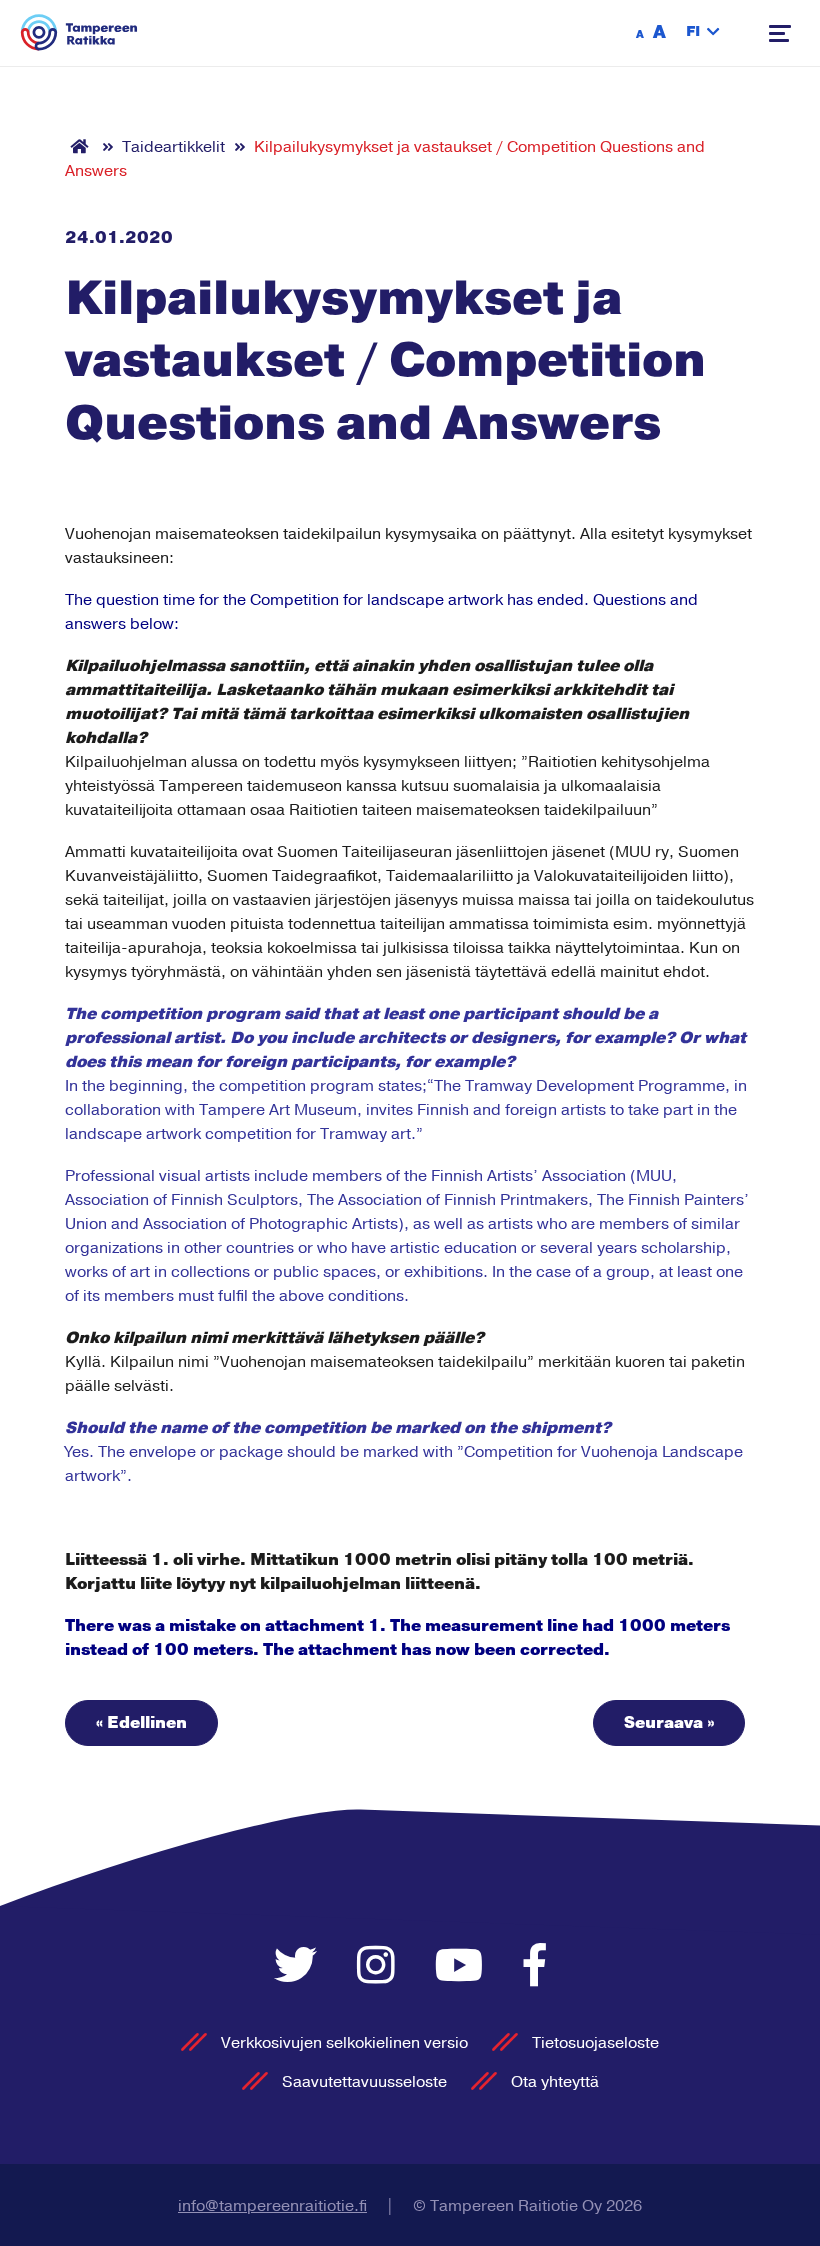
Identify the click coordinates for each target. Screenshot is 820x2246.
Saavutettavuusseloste (364, 2082)
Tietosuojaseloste (595, 2043)
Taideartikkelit (173, 147)
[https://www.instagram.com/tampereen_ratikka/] (381, 1967)
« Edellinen (141, 1723)
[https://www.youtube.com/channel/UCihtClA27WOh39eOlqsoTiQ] (464, 1967)
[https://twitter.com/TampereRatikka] (300, 1967)
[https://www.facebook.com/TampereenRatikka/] (535, 1967)
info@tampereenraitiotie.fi (272, 2206)
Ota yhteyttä (555, 2082)
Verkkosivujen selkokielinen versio (344, 2043)
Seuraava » (669, 1723)
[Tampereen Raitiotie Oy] (79, 33)
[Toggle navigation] (780, 33)
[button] (703, 32)
